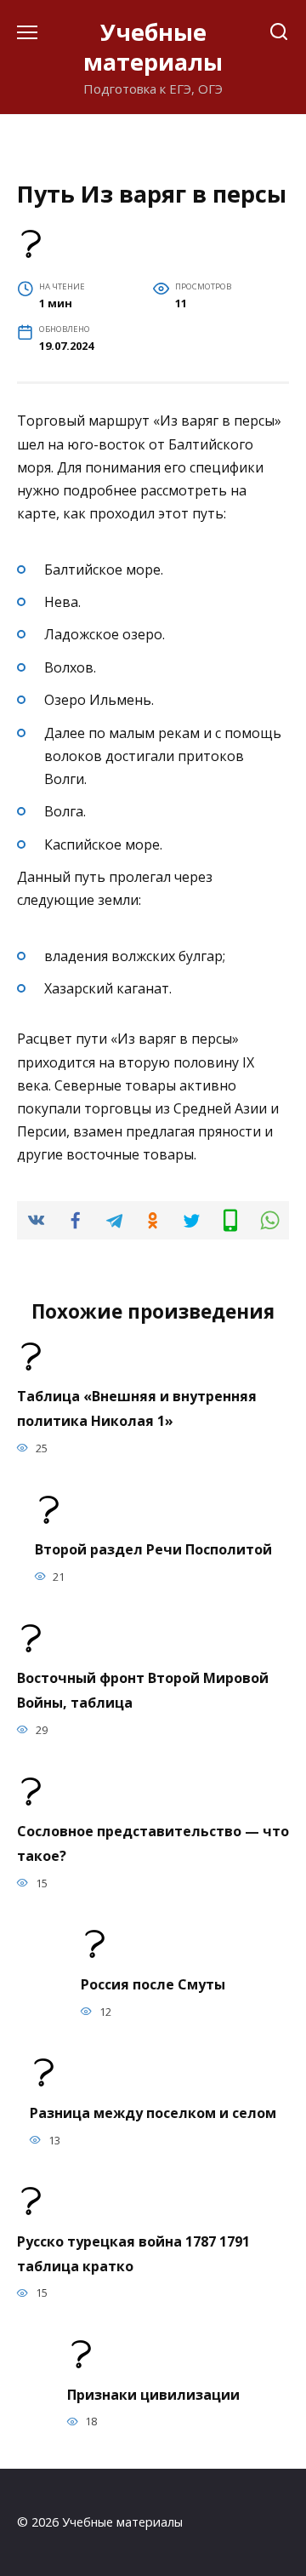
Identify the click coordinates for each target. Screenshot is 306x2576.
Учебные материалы (153, 47)
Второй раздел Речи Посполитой (153, 1549)
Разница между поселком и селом (153, 2112)
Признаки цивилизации (153, 2394)
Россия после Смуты (153, 1984)
